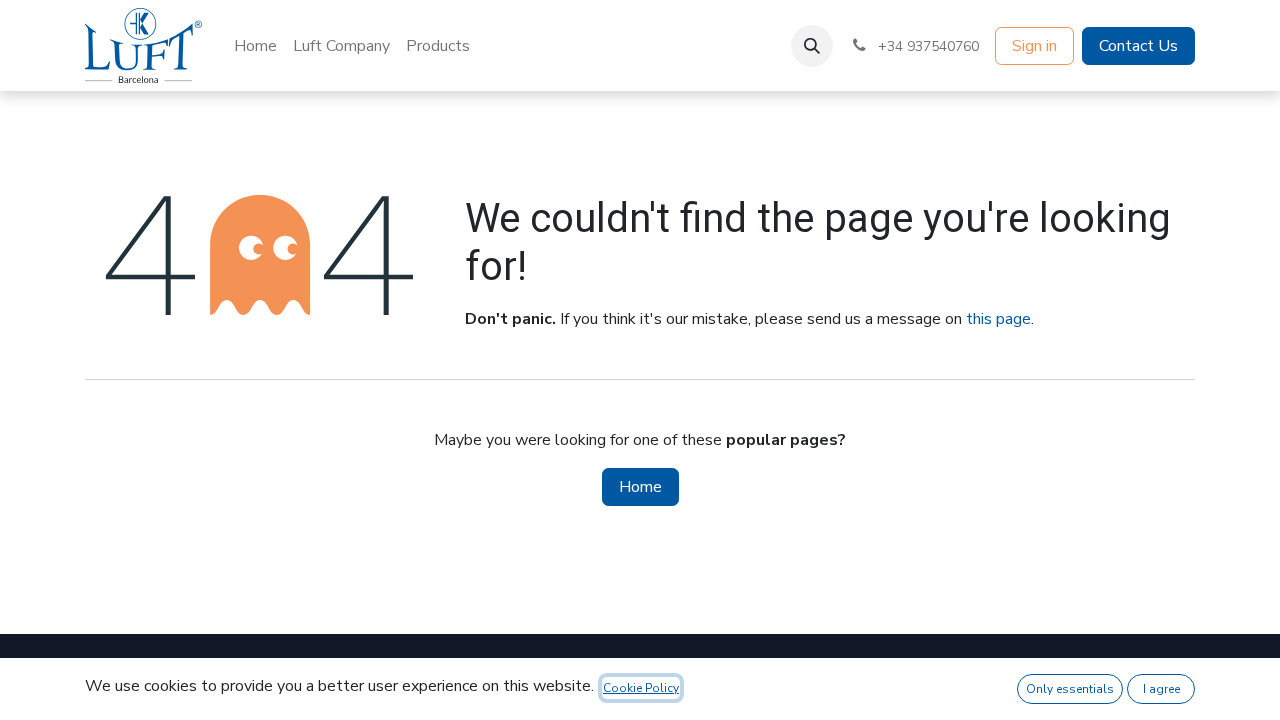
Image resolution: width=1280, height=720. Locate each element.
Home (640, 487)
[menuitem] (255, 46)
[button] (812, 46)
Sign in (1034, 46)
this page (998, 319)
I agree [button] (1161, 689)
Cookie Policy (641, 688)
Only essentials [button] (1070, 689)
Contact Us (1138, 46)
